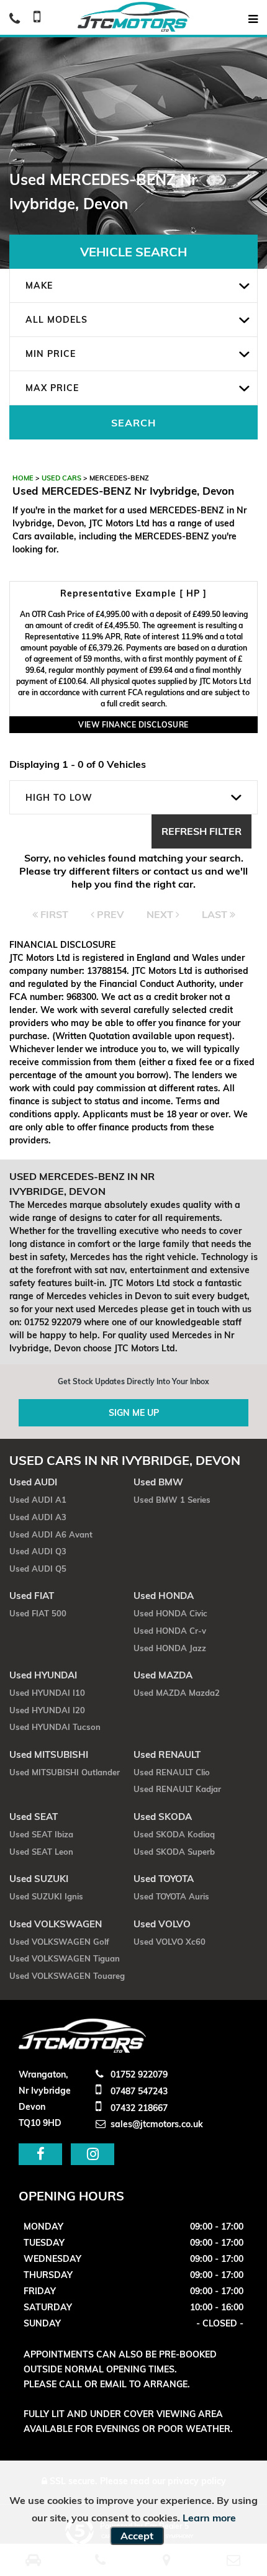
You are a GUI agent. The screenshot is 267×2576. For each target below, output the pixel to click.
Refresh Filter (201, 831)
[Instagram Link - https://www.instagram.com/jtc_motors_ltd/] (93, 2154)
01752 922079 (138, 2074)
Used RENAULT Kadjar (177, 1789)
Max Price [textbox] (52, 388)
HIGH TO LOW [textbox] (59, 798)
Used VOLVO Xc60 (170, 1942)
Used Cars (61, 478)
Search (133, 423)
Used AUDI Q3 (38, 1551)
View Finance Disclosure (133, 725)
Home (23, 478)
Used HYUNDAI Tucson (55, 1727)
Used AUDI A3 (38, 1517)
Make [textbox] (39, 286)
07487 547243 (138, 2091)
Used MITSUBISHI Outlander (65, 1772)
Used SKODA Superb (174, 1852)
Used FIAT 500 (38, 1613)
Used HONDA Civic (170, 1613)
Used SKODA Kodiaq (174, 1834)
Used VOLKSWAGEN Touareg (67, 1976)
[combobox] (133, 286)
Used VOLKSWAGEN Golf (59, 1942)
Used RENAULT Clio (172, 1772)
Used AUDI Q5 (38, 1569)
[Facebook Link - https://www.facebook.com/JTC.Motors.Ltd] (40, 2154)
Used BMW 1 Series (172, 1500)
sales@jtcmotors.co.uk (156, 2124)
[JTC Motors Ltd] (133, 17)
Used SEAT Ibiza (41, 1834)
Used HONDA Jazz (170, 1648)
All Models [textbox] (57, 320)
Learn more (209, 2518)
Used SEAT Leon (41, 1852)
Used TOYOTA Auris (171, 1896)
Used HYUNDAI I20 (47, 1710)
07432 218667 (138, 2108)
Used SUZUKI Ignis (46, 1896)
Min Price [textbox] (51, 354)
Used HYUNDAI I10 (47, 1693)
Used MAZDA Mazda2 (177, 1693)
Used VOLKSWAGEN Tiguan (65, 1958)
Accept (137, 2536)
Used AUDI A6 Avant (51, 1534)
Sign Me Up (134, 1413)
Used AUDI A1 (38, 1500)
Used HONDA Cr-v (170, 1631)
